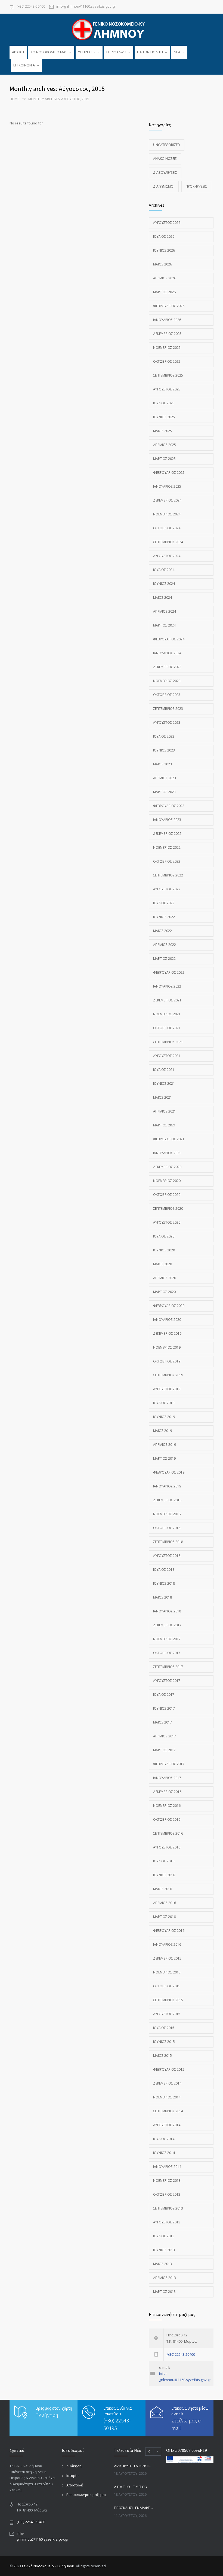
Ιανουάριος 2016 (167, 1944)
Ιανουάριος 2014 (167, 2167)
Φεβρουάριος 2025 (169, 473)
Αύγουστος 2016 (167, 1847)
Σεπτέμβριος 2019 (168, 1375)
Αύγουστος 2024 (167, 556)
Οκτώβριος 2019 (167, 1361)
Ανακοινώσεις (165, 159)
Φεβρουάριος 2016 (169, 1931)
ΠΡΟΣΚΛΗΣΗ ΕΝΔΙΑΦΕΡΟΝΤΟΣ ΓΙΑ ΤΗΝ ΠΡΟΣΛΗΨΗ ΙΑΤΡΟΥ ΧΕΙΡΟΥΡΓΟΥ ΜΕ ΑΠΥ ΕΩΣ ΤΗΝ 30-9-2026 (134, 2508)
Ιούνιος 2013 (164, 2250)
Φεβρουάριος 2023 (169, 806)
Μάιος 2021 (162, 1097)
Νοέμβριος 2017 (167, 1639)
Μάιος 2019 (162, 1431)
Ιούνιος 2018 (164, 1583)
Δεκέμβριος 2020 (167, 1167)
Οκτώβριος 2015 (167, 1986)
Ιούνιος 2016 (164, 1875)
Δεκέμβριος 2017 (167, 1625)
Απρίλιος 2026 (165, 278)
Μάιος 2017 (162, 1722)
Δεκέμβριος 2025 (167, 334)
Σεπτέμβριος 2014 (168, 2111)
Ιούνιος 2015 (164, 2042)
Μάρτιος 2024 (164, 625)
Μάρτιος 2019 (164, 1458)
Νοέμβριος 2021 (167, 1014)
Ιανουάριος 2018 (167, 1611)
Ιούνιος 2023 (164, 750)
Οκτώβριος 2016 (167, 1819)
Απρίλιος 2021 (165, 1111)
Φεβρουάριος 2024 (169, 639)
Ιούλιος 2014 (164, 2139)
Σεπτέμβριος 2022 (168, 875)
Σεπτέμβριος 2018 (168, 1542)
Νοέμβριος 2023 (167, 681)
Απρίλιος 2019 (165, 1445)
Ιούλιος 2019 (164, 1403)
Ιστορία (72, 2476)
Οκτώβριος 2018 (167, 1528)
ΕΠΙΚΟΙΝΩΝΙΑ (24, 65)
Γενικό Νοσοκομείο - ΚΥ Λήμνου (48, 2566)
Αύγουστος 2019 (167, 1389)
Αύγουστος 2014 (167, 2125)
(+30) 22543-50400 (31, 7)
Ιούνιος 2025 (164, 417)
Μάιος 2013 (162, 2264)
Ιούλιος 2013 (164, 2236)
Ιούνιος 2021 (164, 1084)
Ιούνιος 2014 (164, 2153)
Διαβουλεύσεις (165, 172)
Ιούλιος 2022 (164, 903)
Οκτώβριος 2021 (167, 1028)
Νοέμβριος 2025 (167, 348)
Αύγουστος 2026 (167, 223)
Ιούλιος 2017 (164, 1695)
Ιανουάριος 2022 (167, 986)
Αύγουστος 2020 (167, 1222)
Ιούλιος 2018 (164, 1570)
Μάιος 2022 (162, 931)
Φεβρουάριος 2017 (169, 1764)
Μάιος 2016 (162, 1889)
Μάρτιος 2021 (164, 1125)
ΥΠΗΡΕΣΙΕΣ (87, 52)
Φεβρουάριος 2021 (169, 1139)
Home (14, 99)
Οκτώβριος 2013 (167, 2194)
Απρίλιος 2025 (165, 445)
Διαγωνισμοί (164, 186)
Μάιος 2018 (162, 1597)
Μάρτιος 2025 (164, 459)
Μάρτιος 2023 (164, 792)
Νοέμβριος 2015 (167, 1972)
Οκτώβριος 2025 (167, 361)
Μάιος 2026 (162, 264)
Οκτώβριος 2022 (167, 861)
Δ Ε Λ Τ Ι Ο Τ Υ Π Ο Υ (131, 2487)
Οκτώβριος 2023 (167, 695)
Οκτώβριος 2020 (167, 1195)
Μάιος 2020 (162, 1264)
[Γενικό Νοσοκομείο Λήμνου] (112, 29)
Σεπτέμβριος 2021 (168, 1042)
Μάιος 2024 (162, 598)
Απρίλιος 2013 (165, 2278)
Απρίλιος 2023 (165, 778)
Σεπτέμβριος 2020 (168, 1208)
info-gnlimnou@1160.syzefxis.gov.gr (86, 7)
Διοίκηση (74, 2466)
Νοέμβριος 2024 (167, 514)
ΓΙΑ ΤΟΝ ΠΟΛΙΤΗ (150, 52)
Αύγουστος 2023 (167, 722)
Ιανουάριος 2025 (167, 486)
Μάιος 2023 (162, 764)
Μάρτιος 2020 (164, 1292)
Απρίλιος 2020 (165, 1278)
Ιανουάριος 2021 (167, 1153)
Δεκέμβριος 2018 (167, 1500)
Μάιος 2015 (162, 2056)
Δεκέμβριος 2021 (167, 1000)
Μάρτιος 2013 (164, 2292)
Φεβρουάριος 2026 (169, 306)
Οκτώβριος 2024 (167, 528)
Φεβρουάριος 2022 (169, 972)
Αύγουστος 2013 (167, 2222)
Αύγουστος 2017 (167, 1681)
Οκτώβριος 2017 (167, 1653)
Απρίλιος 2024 (165, 611)
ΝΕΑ (177, 52)
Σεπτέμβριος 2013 (168, 2208)
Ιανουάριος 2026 (167, 320)
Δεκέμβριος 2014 (167, 2083)
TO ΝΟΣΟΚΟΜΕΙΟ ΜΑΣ (49, 52)
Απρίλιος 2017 (165, 1736)
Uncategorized (167, 145)
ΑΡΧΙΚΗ (18, 52)
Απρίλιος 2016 (165, 1903)
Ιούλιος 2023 (164, 736)
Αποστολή (75, 2485)
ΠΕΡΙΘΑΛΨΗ (116, 52)
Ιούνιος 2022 (164, 917)
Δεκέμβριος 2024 (167, 500)
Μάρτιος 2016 (164, 1917)
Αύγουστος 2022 (167, 889)
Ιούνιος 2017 (164, 1708)
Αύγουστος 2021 (167, 1056)
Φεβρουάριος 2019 (169, 1472)
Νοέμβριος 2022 (167, 847)
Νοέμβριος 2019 (167, 1347)
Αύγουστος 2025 (167, 389)
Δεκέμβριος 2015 (167, 1958)
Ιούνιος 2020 (164, 1250)
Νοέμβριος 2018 (167, 1514)
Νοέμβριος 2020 (167, 1181)
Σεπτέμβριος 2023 (168, 709)
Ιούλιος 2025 (164, 403)
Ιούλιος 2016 (164, 1861)
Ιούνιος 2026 (164, 250)
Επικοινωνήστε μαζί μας (86, 2495)
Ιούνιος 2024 (164, 584)
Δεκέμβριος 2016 (167, 1792)
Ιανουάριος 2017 (167, 1778)
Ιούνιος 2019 (164, 1417)
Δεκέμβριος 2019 (167, 1333)
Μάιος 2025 (162, 431)
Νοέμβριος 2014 (167, 2097)
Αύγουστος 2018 (167, 1556)
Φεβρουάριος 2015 (169, 2069)
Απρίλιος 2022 (165, 945)
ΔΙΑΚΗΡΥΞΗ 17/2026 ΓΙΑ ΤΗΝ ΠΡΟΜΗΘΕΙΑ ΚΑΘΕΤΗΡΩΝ (134, 2466)
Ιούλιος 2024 (164, 570)
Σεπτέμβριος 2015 (168, 2000)
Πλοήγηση (47, 2415)
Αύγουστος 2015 (167, 2014)
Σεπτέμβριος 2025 (168, 375)
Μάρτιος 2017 (164, 1750)
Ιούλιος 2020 (164, 1236)
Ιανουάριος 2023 (167, 820)
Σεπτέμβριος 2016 (168, 1833)
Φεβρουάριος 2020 (169, 1306)
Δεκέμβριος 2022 (167, 834)
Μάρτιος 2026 (164, 292)
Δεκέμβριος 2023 (167, 667)
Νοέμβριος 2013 (167, 2181)
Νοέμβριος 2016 (167, 1806)
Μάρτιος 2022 (164, 959)
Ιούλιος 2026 (164, 236)
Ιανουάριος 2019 (167, 1486)
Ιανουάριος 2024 (167, 653)
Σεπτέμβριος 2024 (168, 542)
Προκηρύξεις (196, 186)
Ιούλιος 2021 (164, 1070)
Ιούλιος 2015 (164, 2028)
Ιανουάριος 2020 (167, 1320)
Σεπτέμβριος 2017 (168, 1667)
